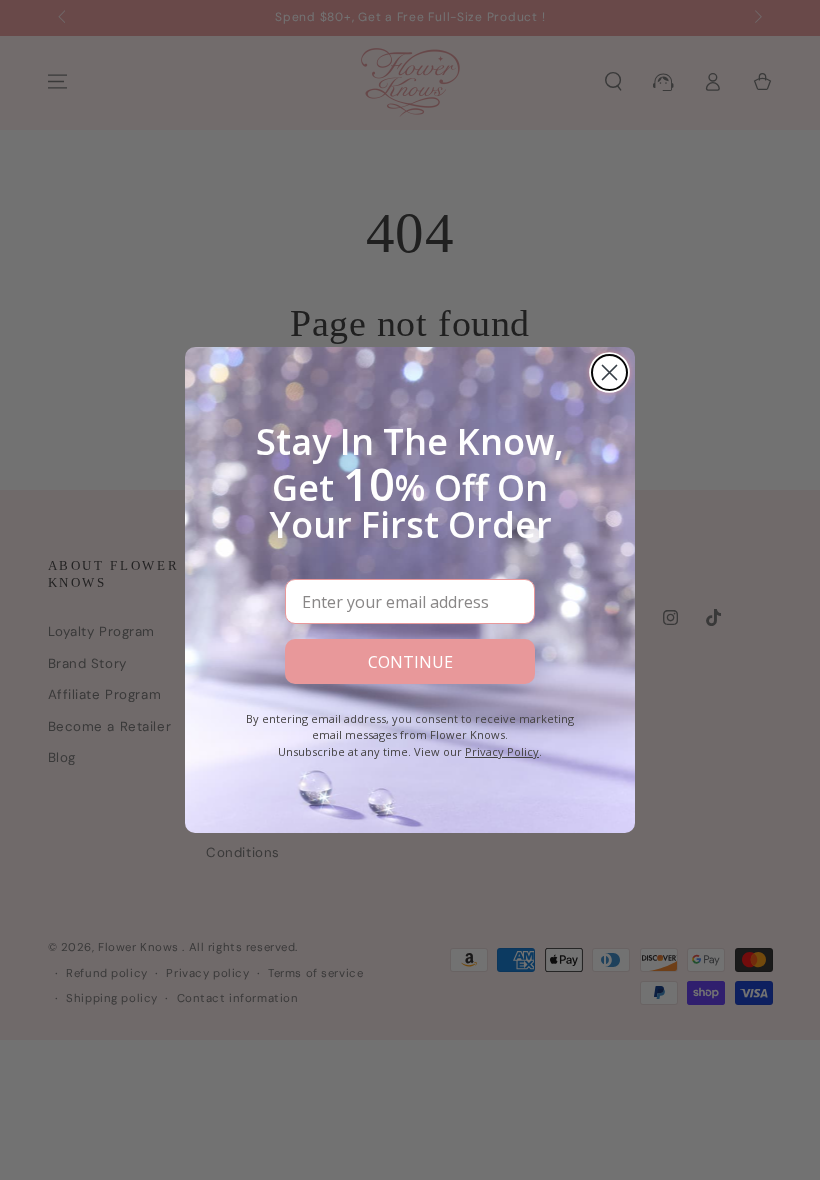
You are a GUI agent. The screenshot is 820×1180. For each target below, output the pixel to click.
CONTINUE (410, 662)
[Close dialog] (609, 372)
